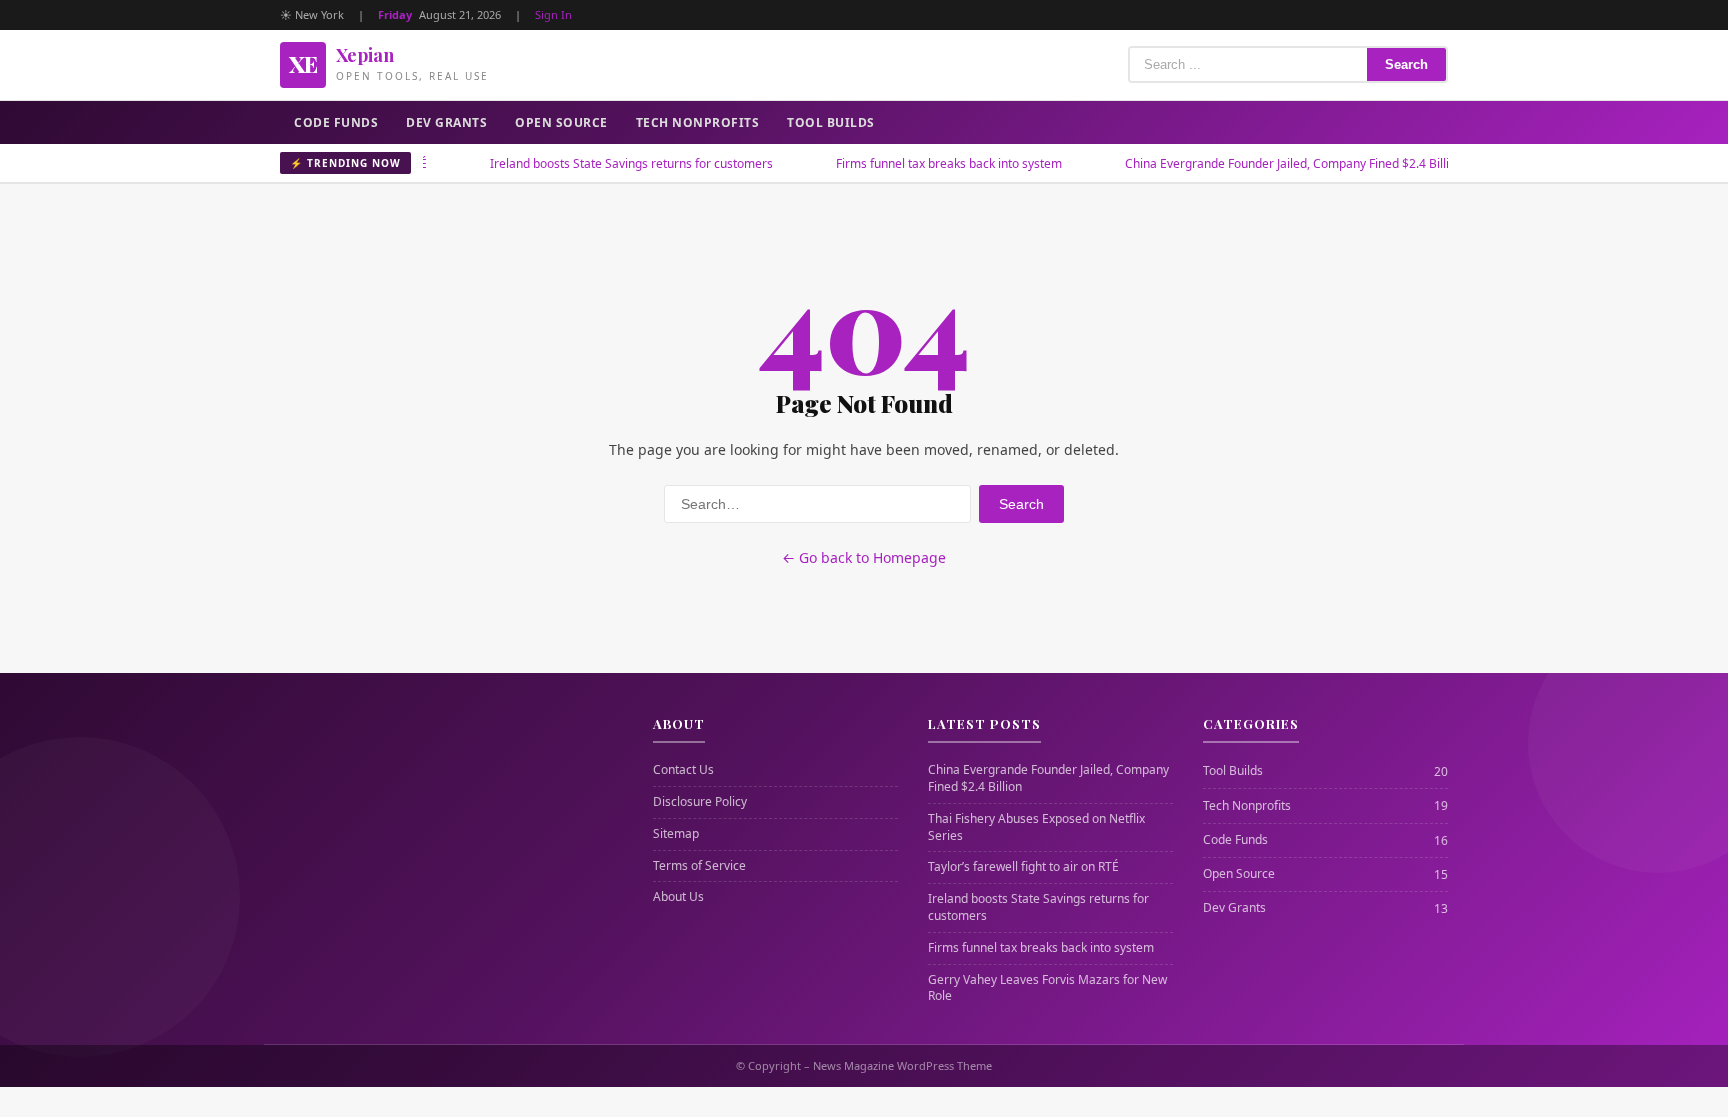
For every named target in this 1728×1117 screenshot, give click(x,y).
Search (1406, 64)
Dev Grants (446, 122)
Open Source (561, 122)
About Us (678, 897)
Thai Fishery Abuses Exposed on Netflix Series (1036, 827)
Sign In (553, 14)
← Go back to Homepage (864, 557)
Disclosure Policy (700, 802)
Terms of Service (699, 866)
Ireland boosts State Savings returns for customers (594, 163)
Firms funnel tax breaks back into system (912, 163)
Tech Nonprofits (698, 122)
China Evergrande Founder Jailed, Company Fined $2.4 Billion (1257, 163)
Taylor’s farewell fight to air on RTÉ (1023, 867)
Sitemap (676, 834)
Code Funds (336, 122)
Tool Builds (831, 122)
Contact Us (683, 770)
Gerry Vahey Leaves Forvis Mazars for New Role (1047, 988)
